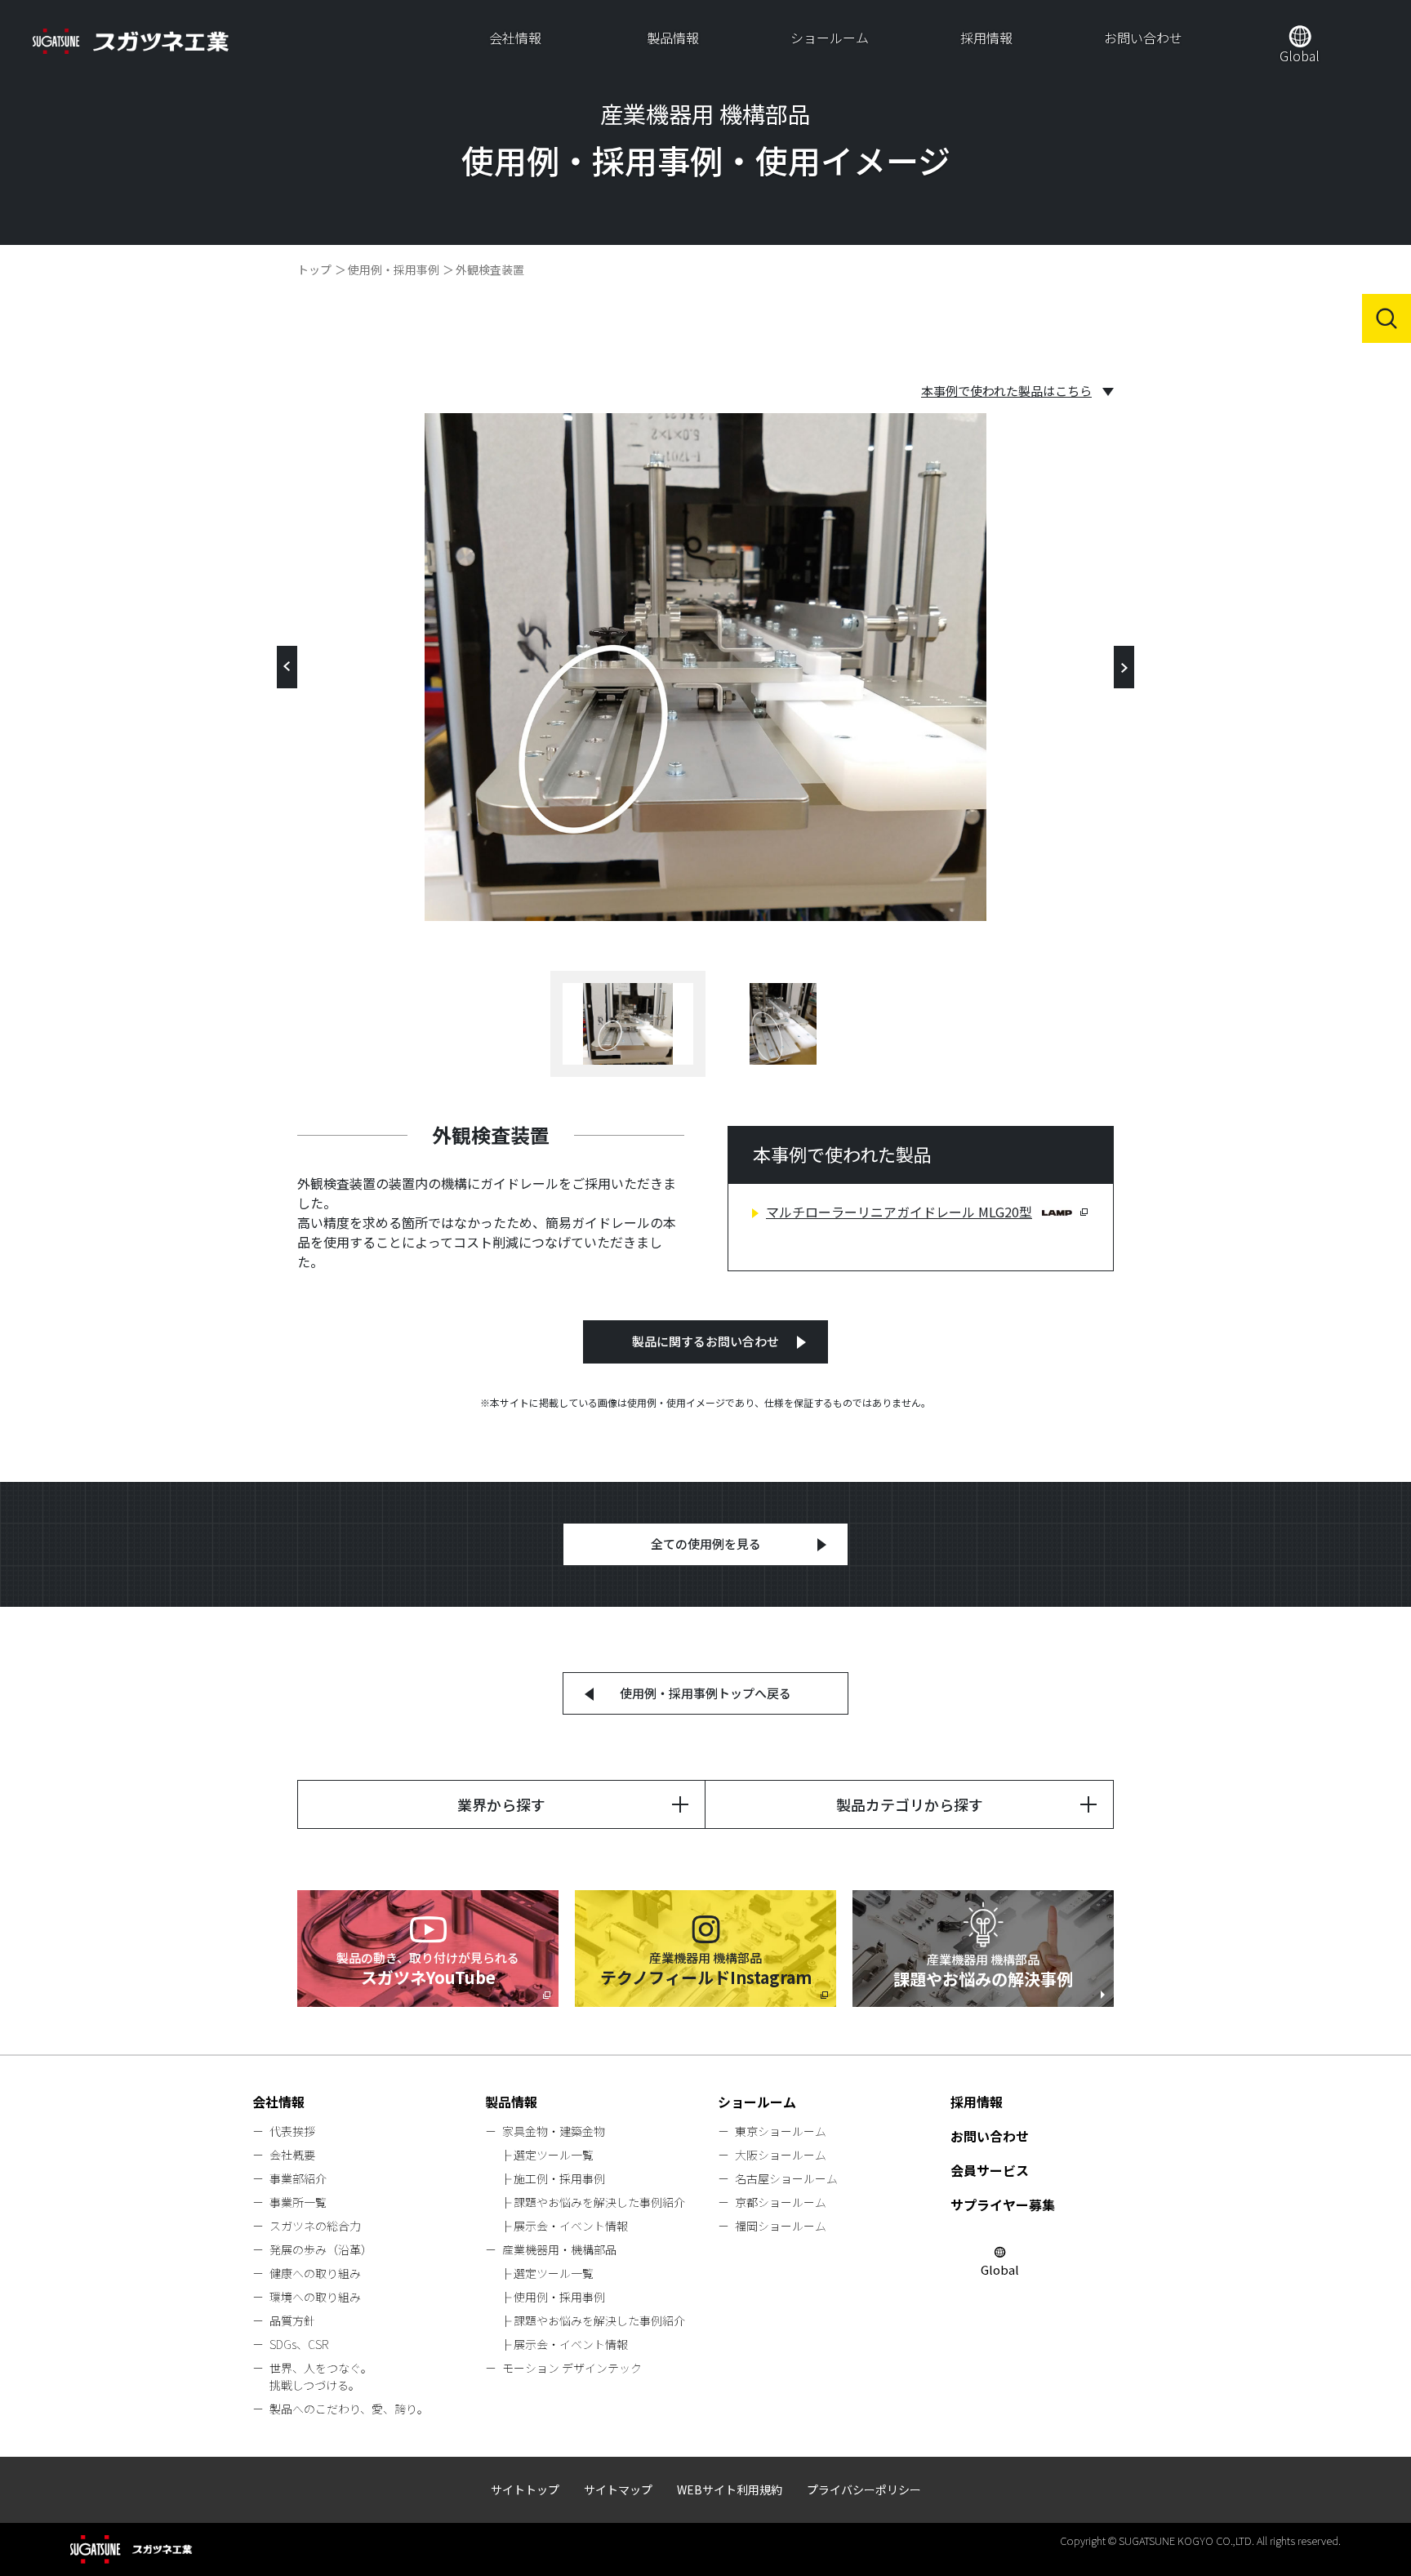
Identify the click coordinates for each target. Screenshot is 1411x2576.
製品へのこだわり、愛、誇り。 (349, 2409)
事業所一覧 (298, 2202)
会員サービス (990, 2170)
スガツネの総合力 (315, 2226)
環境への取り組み (315, 2297)
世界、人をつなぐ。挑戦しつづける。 (321, 2376)
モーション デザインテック (572, 2368)
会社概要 (292, 2155)
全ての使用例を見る (706, 1544)
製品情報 (673, 38)
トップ (314, 269)
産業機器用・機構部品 (559, 2249)
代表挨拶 (292, 2131)
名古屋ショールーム (786, 2178)
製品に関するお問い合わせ (705, 1341)
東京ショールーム (781, 2131)
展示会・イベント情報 (571, 2226)
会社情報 (515, 38)
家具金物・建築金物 (554, 2131)
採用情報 (986, 38)
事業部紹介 (298, 2178)
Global (1300, 56)
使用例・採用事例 (394, 269)
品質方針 (292, 2320)
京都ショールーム (781, 2202)
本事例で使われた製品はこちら (1006, 391)
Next (1124, 667)
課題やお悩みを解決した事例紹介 (599, 2202)
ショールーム (830, 38)
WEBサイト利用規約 (730, 2489)
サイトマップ (618, 2489)
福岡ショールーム (781, 2226)
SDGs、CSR (299, 2344)
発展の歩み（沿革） (321, 2249)
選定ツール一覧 (554, 2155)
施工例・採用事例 (559, 2178)
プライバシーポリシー (864, 2489)
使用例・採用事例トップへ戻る (705, 1693)
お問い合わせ (1143, 38)
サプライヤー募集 (1003, 2205)
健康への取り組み (315, 2273)
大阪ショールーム (781, 2155)
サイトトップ (525, 2489)
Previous (287, 667)
